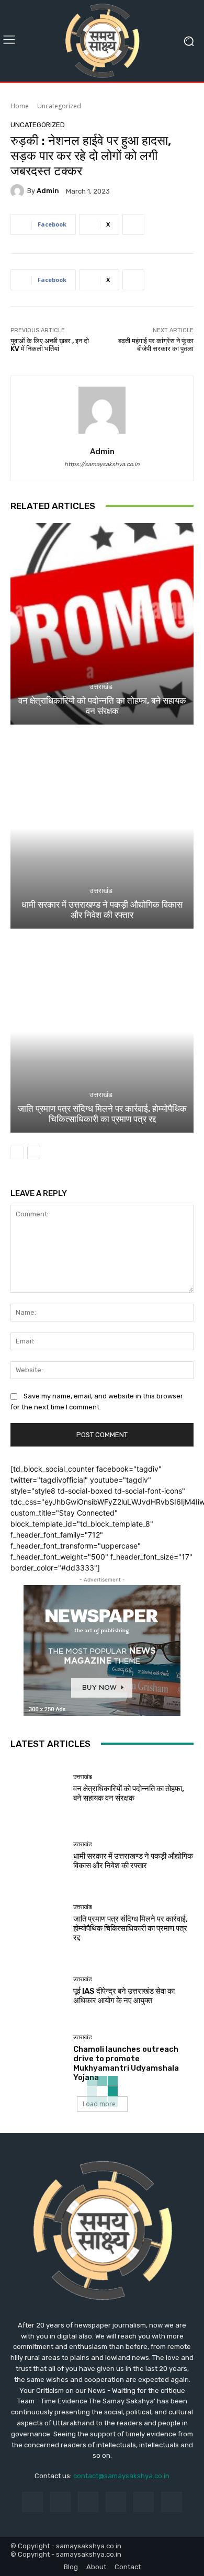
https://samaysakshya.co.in (102, 464)
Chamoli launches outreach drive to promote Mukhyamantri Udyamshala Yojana (126, 2063)
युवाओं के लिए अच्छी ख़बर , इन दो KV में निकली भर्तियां (50, 345)
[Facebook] (32, 2502)
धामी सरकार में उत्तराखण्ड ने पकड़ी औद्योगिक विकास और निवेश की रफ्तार (102, 910)
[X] (171, 2502)
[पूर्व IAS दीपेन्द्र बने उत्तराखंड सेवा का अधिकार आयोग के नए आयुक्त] (38, 1991)
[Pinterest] (116, 2502)
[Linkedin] (88, 2502)
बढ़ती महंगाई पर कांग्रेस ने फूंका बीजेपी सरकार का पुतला (156, 345)
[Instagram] (60, 2502)
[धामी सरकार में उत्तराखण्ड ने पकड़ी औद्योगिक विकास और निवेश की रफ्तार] (102, 828)
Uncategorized (59, 106)
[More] (133, 224)
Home (20, 106)
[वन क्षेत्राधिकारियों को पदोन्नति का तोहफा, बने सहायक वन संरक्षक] (102, 624)
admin (48, 191)
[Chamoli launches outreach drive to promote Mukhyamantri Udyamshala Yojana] (38, 2058)
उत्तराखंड (101, 687)
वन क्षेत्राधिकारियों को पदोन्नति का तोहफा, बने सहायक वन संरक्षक (102, 706)
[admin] (19, 191)
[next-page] (34, 1153)
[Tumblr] (144, 2502)
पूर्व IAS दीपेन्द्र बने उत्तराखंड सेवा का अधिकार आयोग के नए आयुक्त (124, 1996)
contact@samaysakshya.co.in (121, 2476)
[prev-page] (17, 1153)
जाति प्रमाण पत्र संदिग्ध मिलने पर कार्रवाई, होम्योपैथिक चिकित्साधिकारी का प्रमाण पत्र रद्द (102, 1114)
